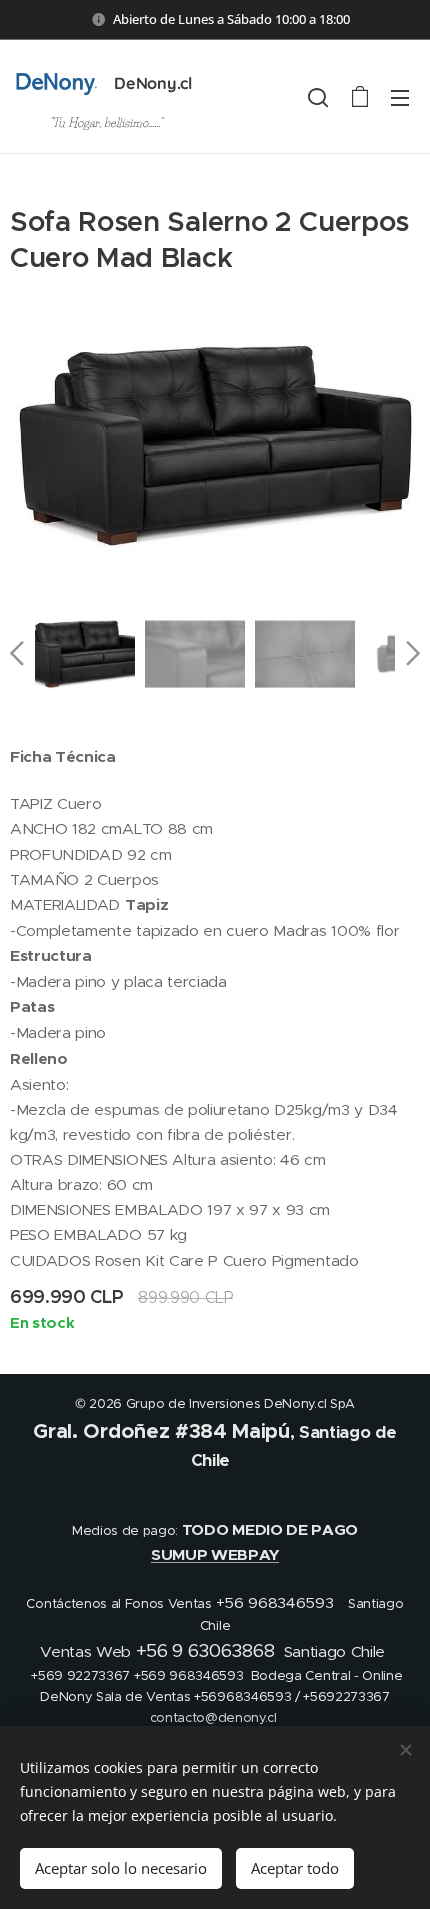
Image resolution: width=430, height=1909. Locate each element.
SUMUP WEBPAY (215, 1555)
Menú (400, 97)
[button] (318, 97)
